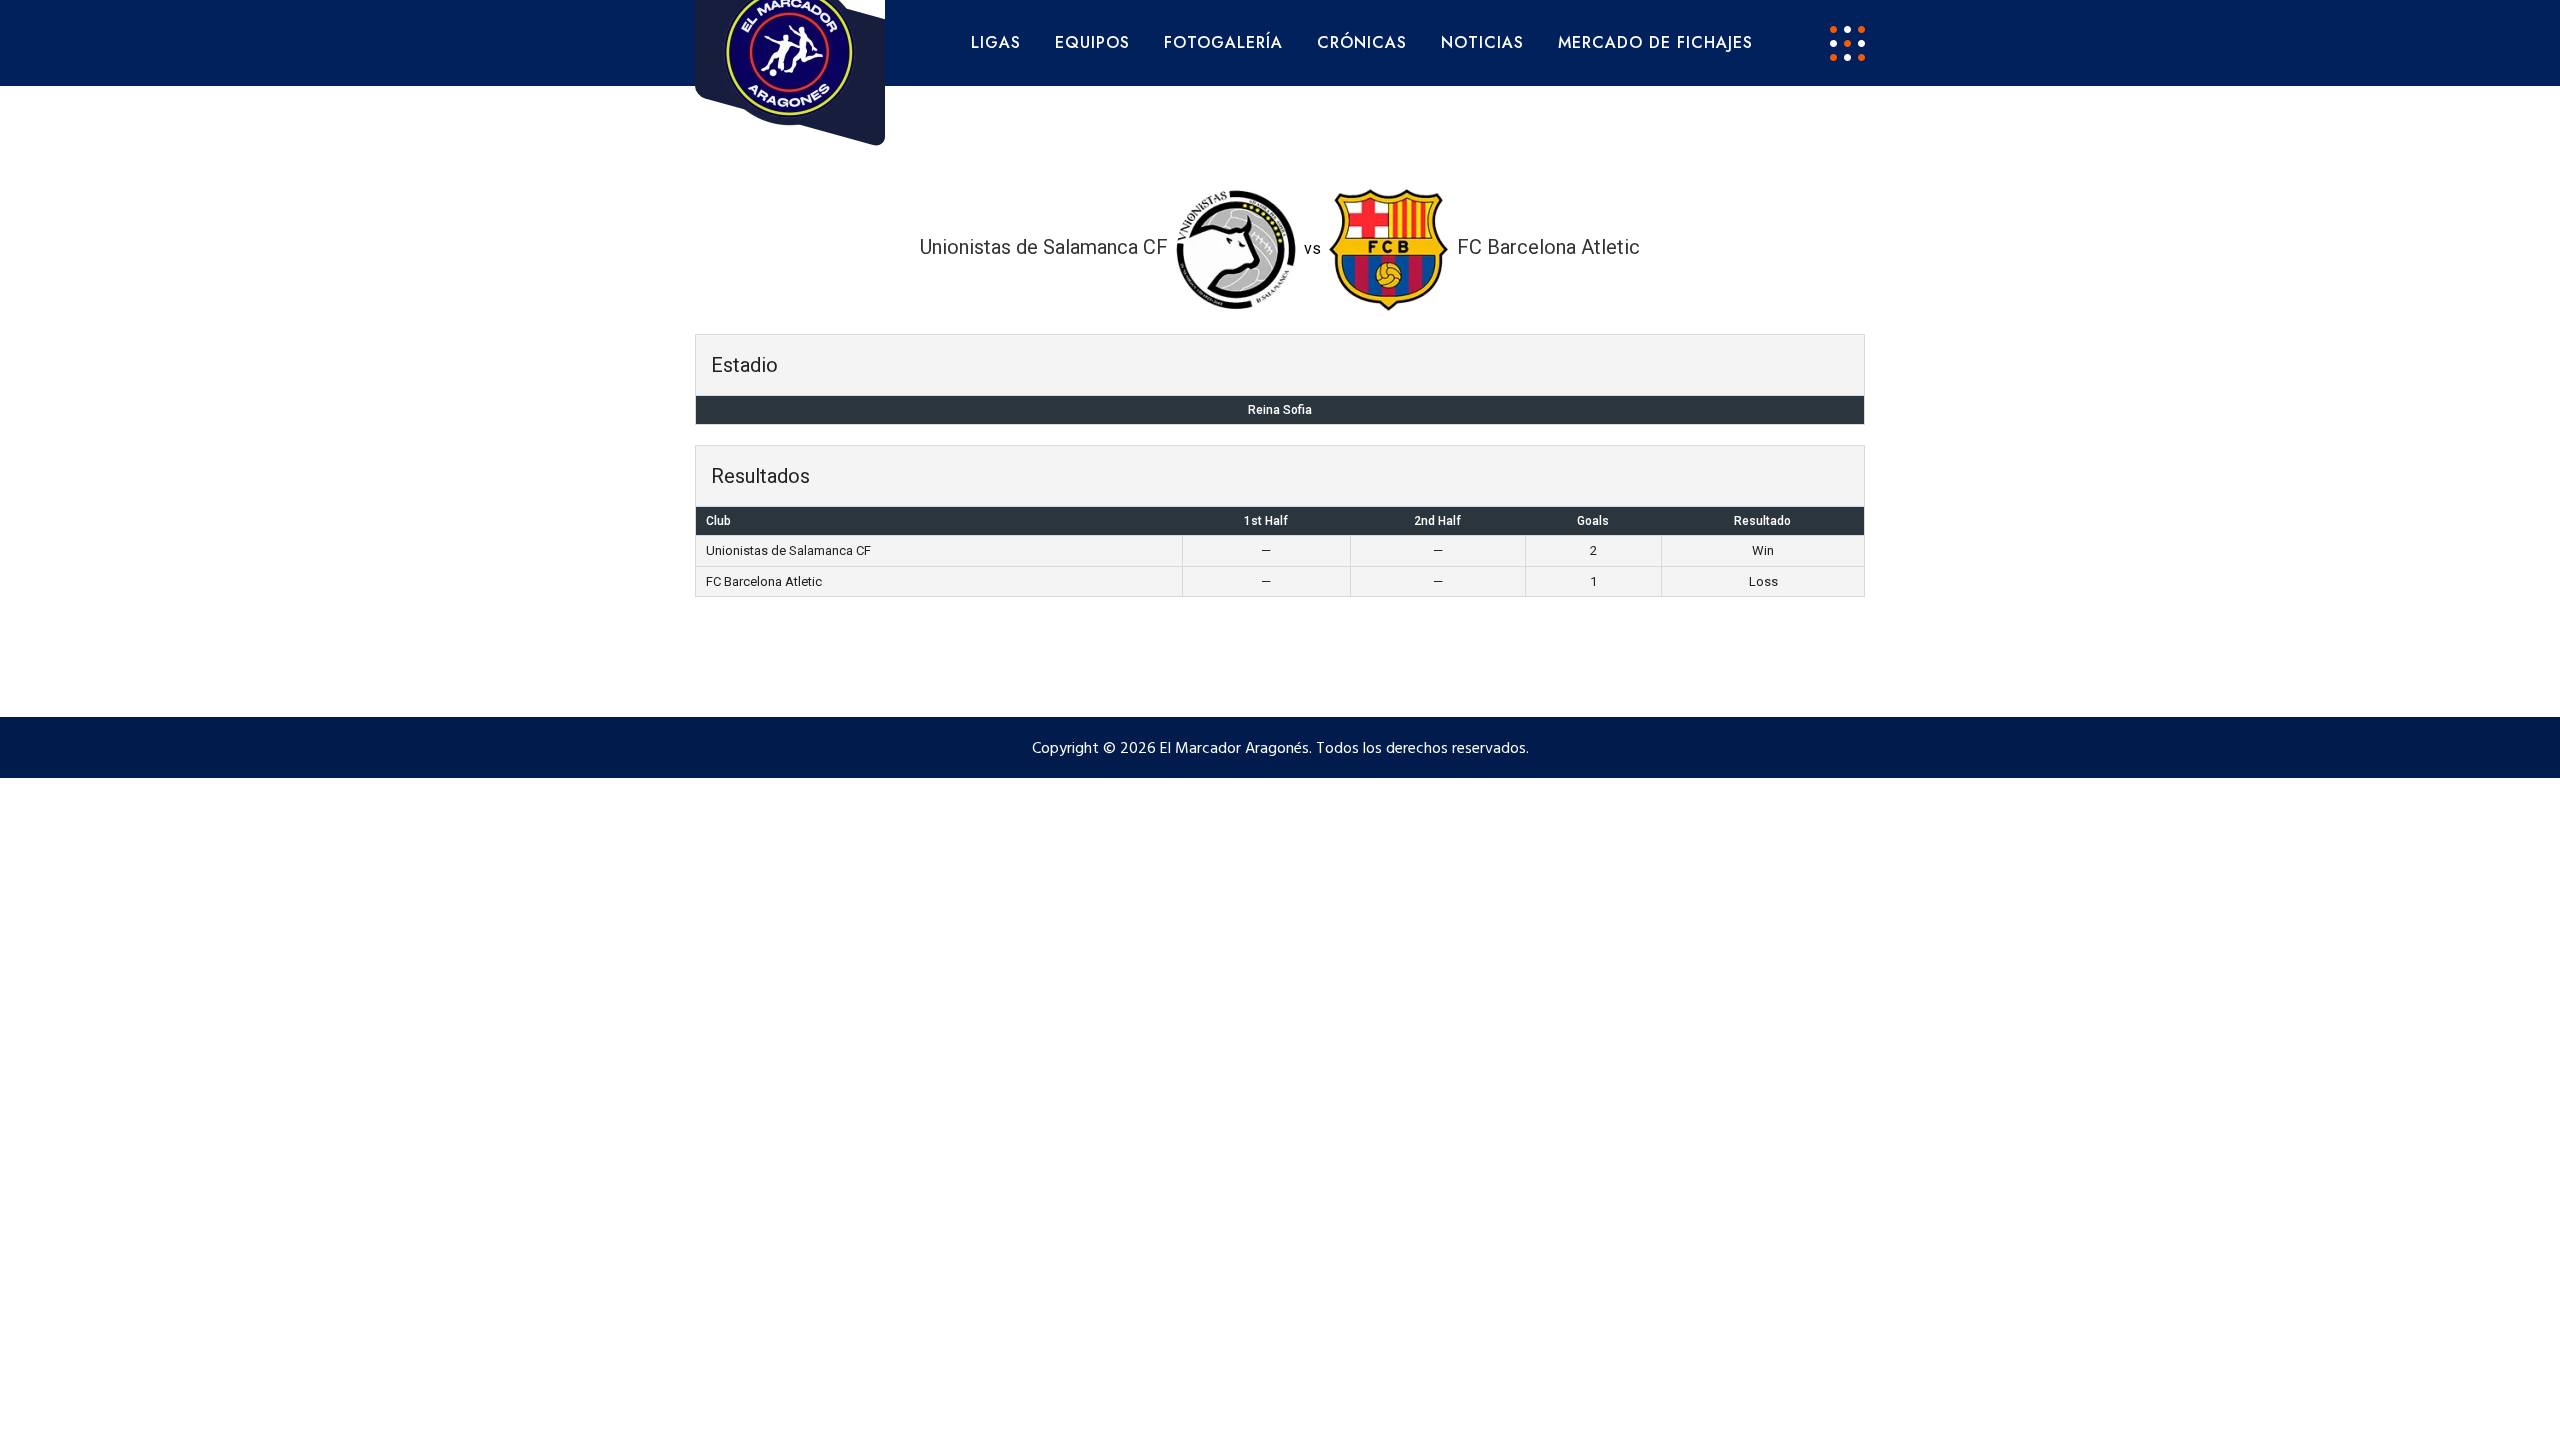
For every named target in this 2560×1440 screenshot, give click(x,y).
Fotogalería (1223, 42)
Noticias (1482, 42)
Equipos (1092, 42)
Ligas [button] (996, 42)
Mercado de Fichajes (1655, 42)
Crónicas (1362, 42)
